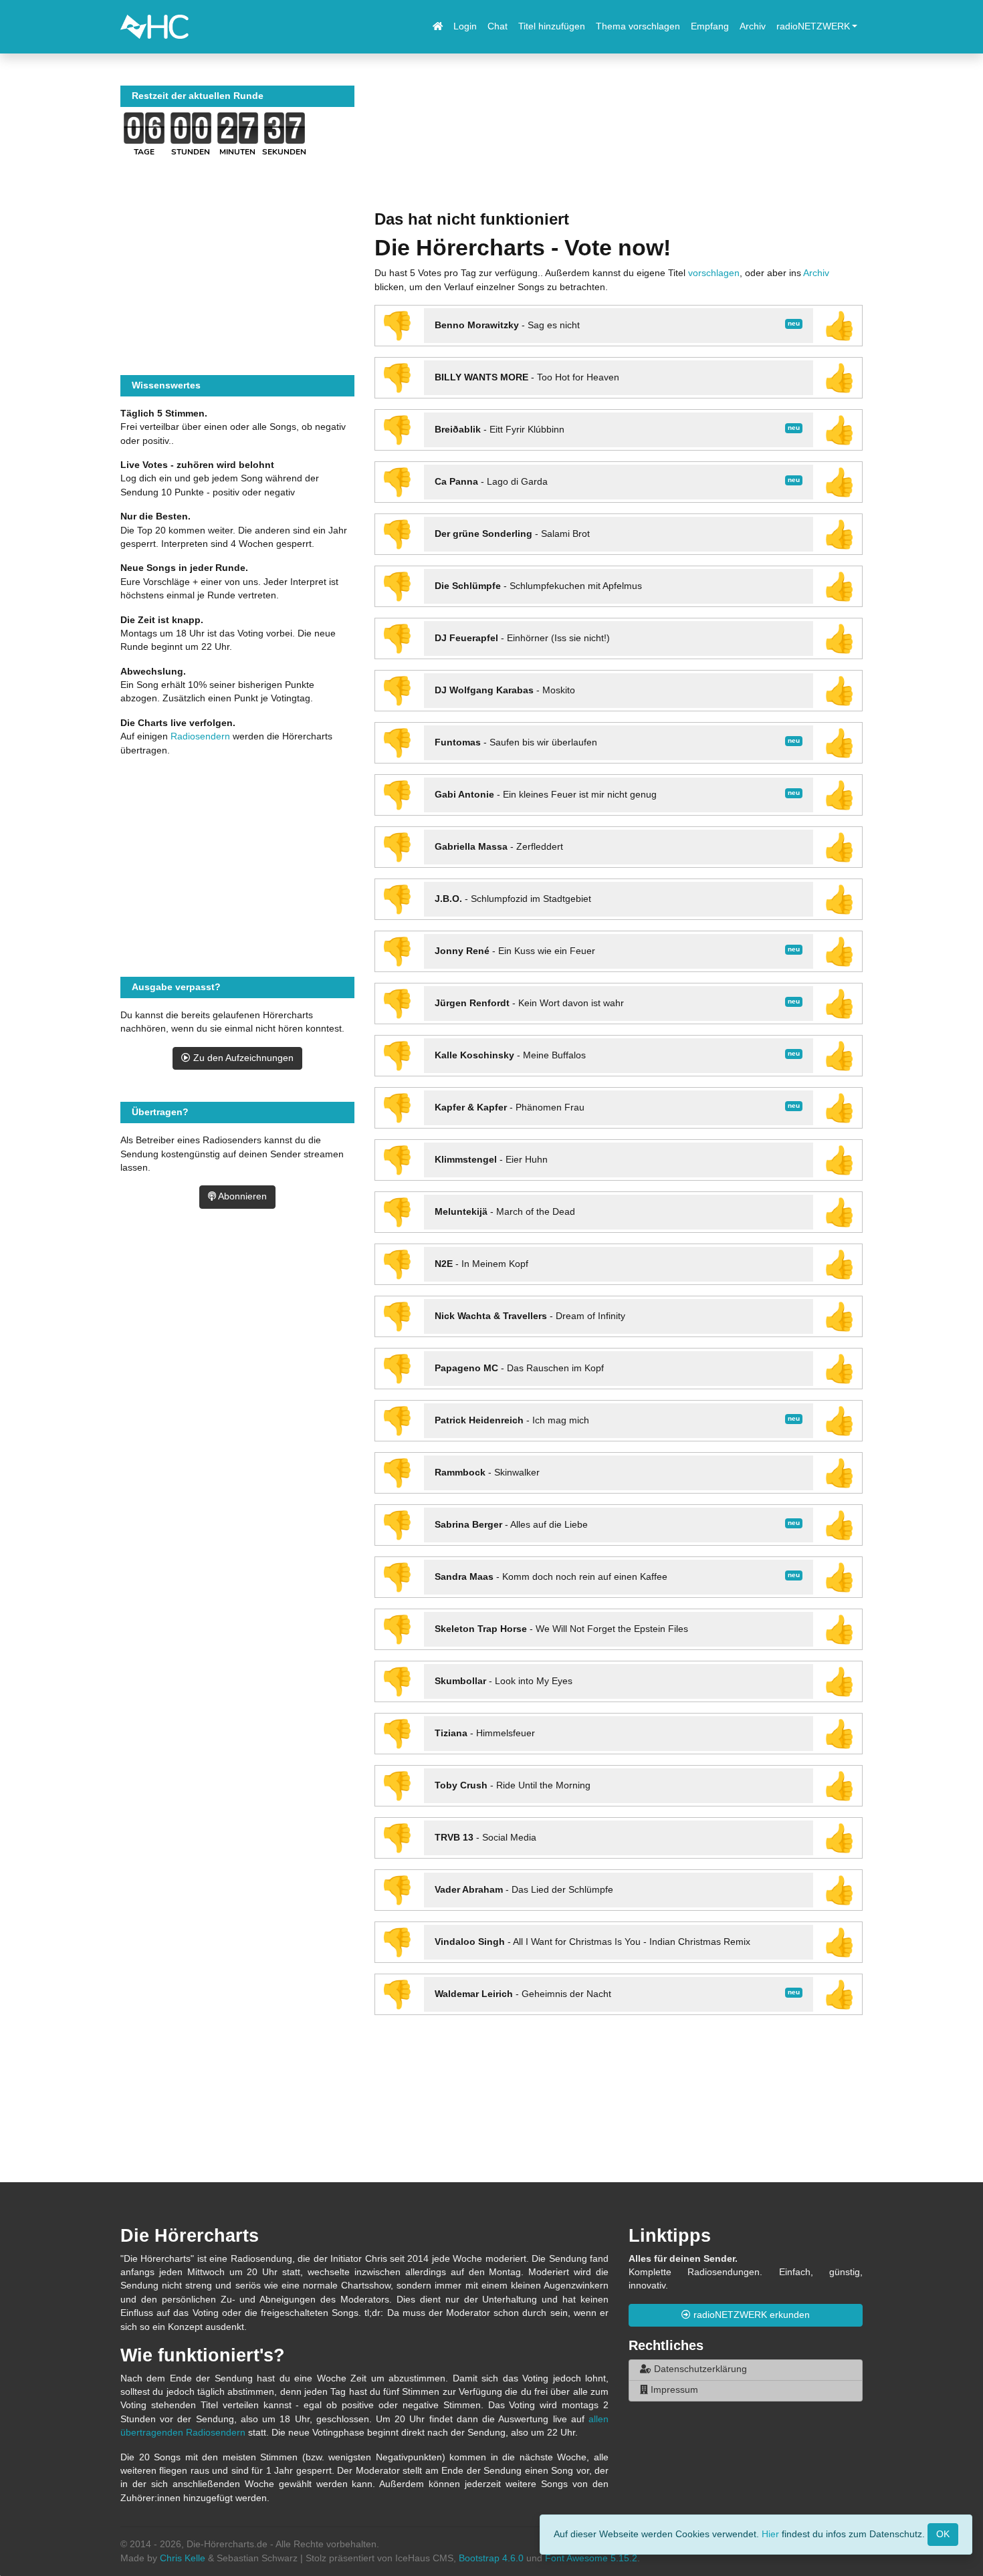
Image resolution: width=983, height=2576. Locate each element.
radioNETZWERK (813, 26)
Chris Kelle (183, 2558)
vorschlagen (714, 273)
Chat (498, 26)
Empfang (710, 26)
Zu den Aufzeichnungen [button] (242, 1058)
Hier (770, 2534)
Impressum (673, 2390)
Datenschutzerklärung (699, 2369)
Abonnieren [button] (241, 1196)
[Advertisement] (619, 148)
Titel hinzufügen (552, 26)
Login (465, 26)
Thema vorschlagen (638, 26)
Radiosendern (200, 736)
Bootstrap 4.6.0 (491, 2558)
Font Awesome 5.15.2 (591, 2558)
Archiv (753, 26)
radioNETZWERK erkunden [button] (750, 2315)
